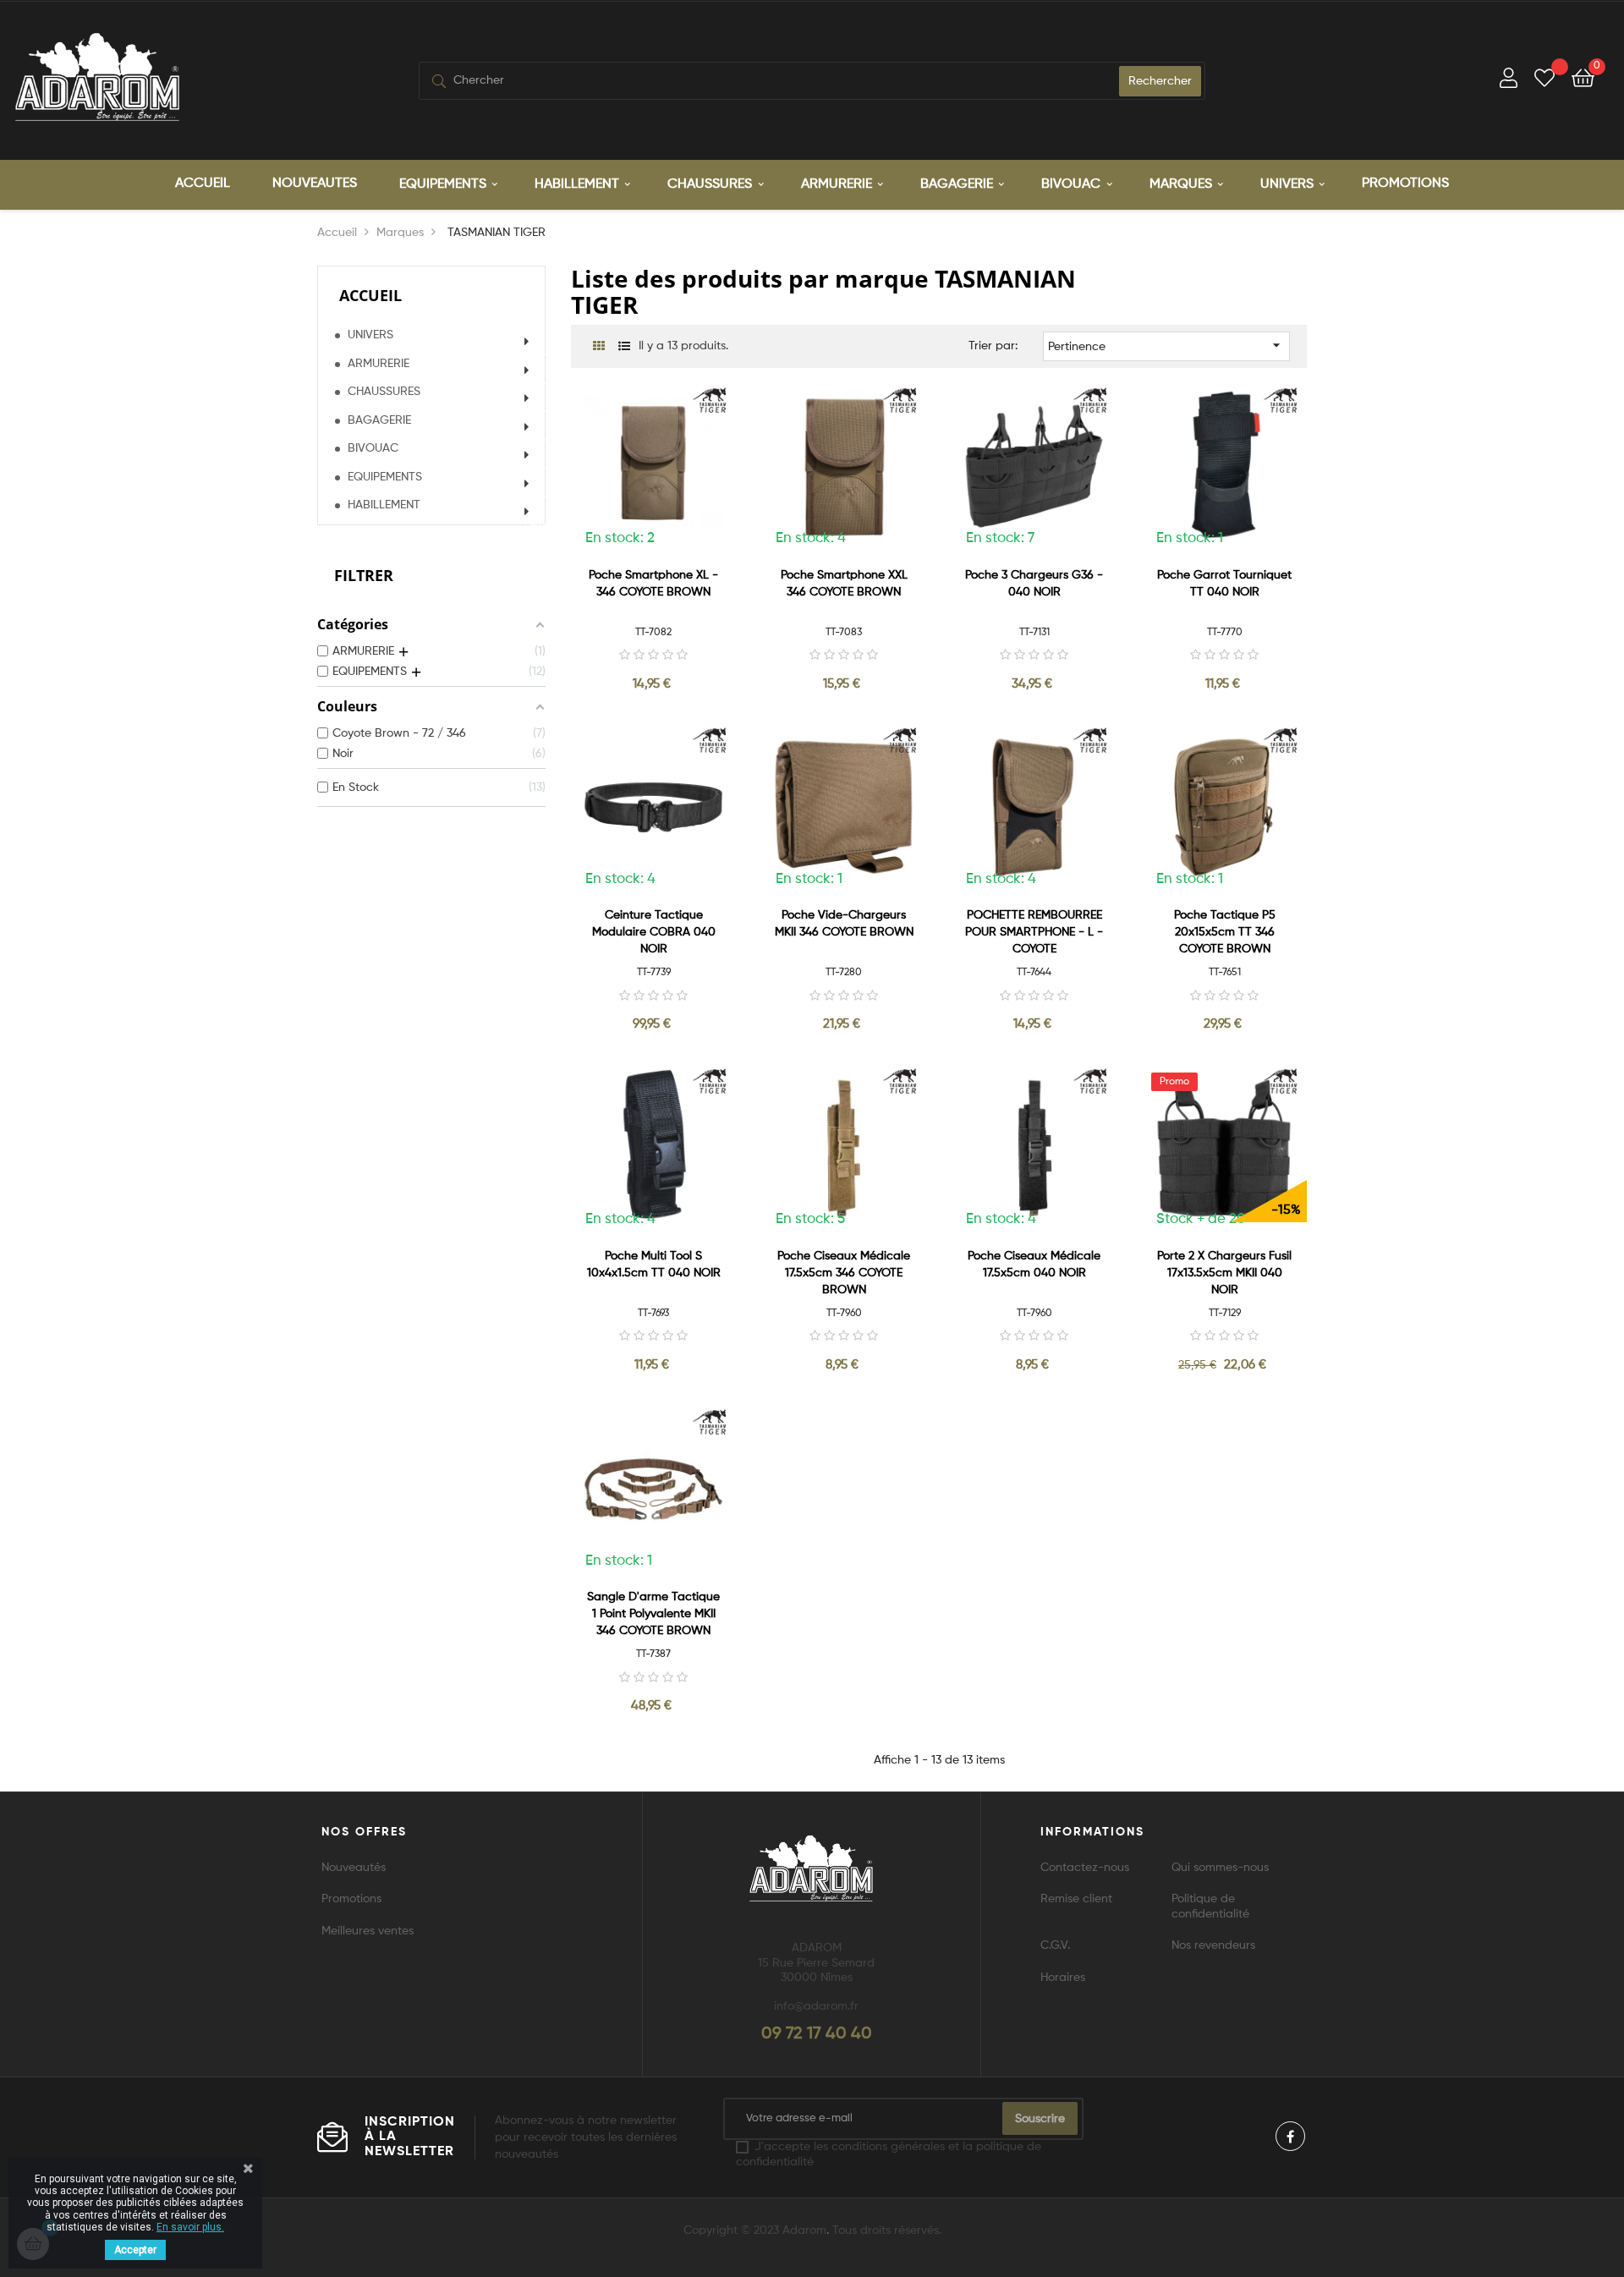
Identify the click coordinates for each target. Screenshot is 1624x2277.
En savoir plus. (190, 2227)
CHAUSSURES (384, 392)
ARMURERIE (379, 364)
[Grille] (598, 347)
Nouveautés (354, 1868)
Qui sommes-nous (1220, 1868)
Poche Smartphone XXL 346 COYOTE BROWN (844, 584)
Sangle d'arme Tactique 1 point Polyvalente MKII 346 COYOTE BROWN (653, 1614)
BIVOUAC (373, 448)
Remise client (1076, 1899)
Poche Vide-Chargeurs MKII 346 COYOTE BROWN (844, 924)
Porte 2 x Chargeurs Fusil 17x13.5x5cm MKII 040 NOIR (1224, 1273)
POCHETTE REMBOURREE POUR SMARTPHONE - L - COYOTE (1034, 932)
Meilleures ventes (368, 1931)
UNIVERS (370, 335)
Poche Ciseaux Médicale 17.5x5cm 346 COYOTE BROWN (844, 1273)
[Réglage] (1509, 81)
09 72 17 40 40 (817, 2034)
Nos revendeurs (1213, 1945)
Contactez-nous (1085, 1868)
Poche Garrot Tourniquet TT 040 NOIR (1224, 584)
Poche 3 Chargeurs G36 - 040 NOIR (1034, 584)
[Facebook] (1290, 2136)
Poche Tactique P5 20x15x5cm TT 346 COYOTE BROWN (1225, 932)
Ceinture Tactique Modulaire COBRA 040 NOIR (654, 932)
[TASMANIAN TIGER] (712, 401)
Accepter (135, 2250)
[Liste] (624, 347)
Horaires (1063, 1978)
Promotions (351, 1899)
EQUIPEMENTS (385, 477)
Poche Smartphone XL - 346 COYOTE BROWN (653, 584)
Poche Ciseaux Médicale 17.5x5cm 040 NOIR (1034, 1265)
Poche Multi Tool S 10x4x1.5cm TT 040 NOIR (654, 1265)
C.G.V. (1055, 1945)
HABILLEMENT (384, 505)
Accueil (370, 295)
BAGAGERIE (379, 420)
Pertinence (1167, 345)
